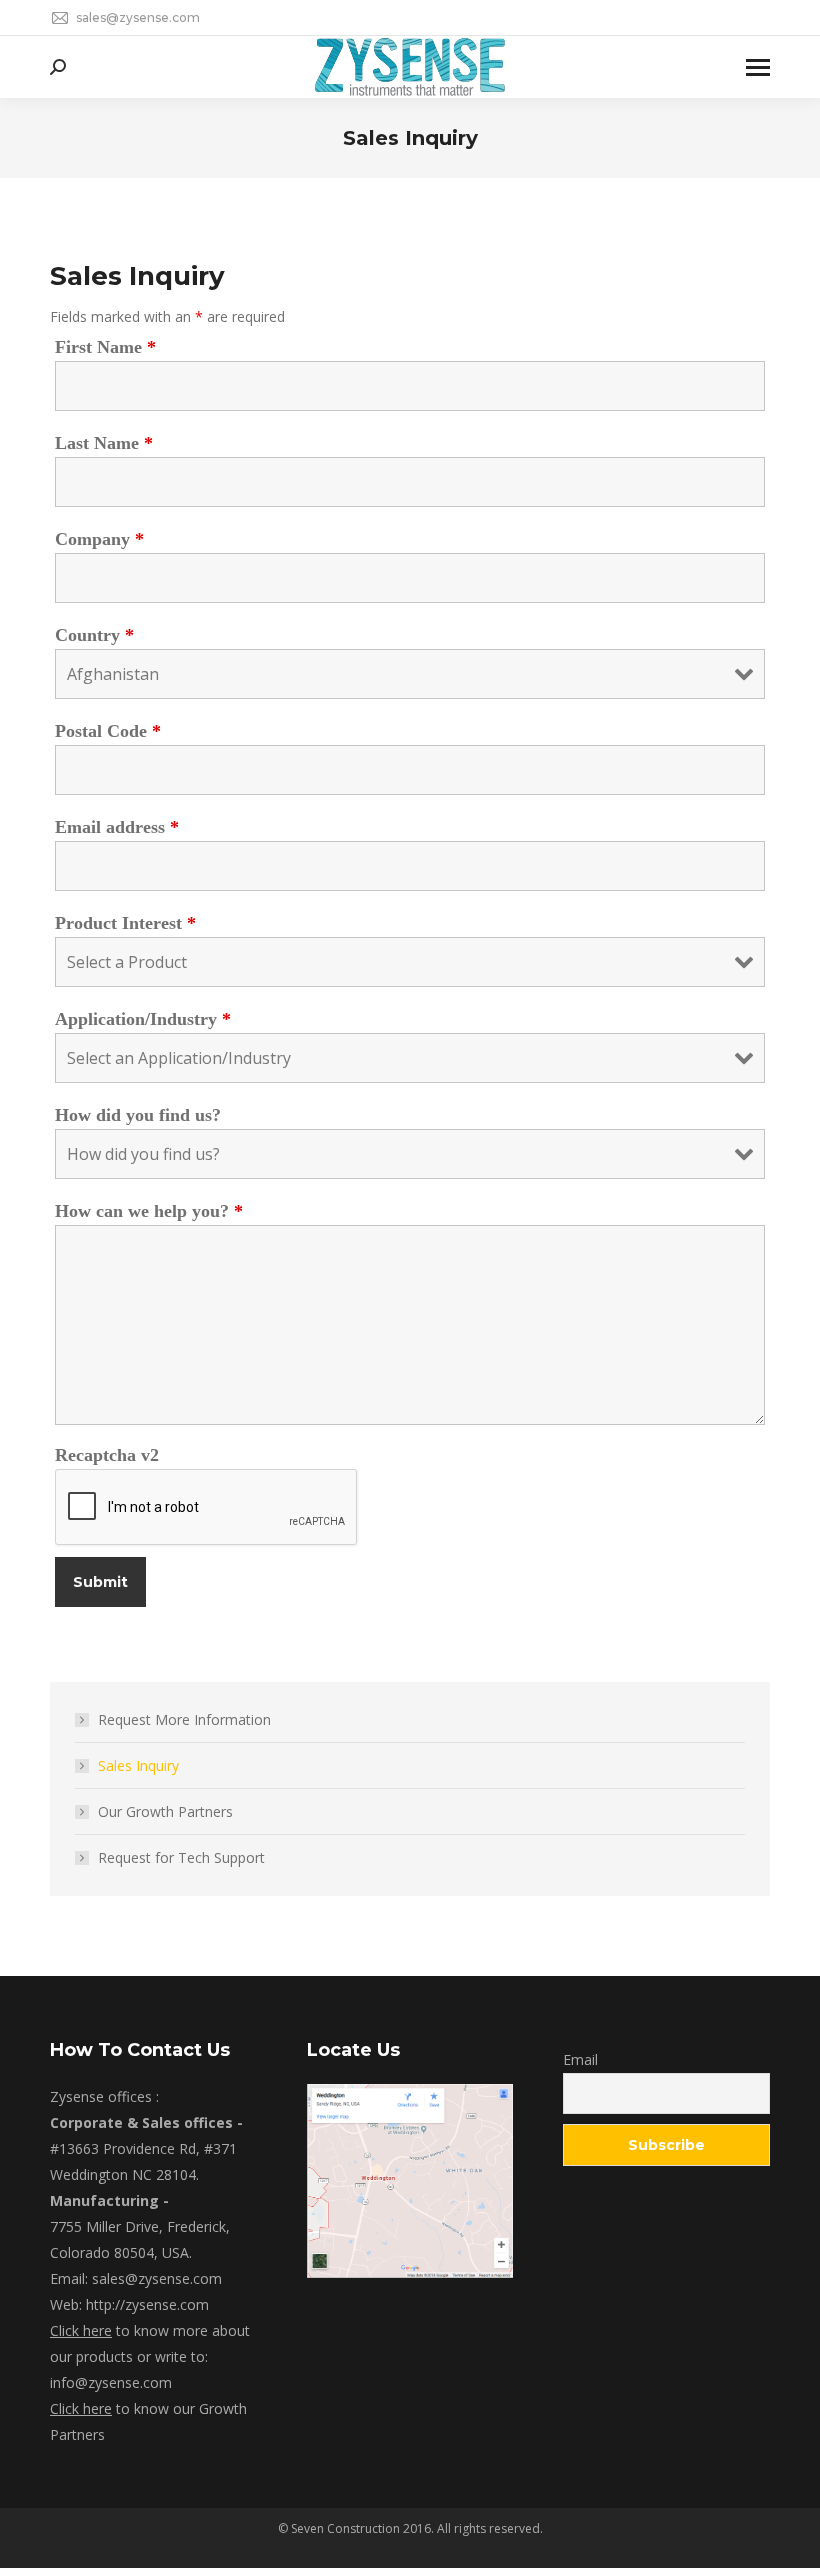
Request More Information (184, 1719)
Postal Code (108, 731)
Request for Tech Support (181, 1857)
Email (580, 2059)
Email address (117, 827)
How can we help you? (149, 1211)
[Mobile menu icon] (758, 67)
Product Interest (125, 923)
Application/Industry (143, 1019)
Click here (81, 2330)
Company (99, 539)
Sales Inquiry (138, 1765)
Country (94, 635)
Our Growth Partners (165, 1811)
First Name (105, 347)
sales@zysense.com (138, 17)
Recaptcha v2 (107, 1455)
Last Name (104, 443)
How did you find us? (138, 1115)
